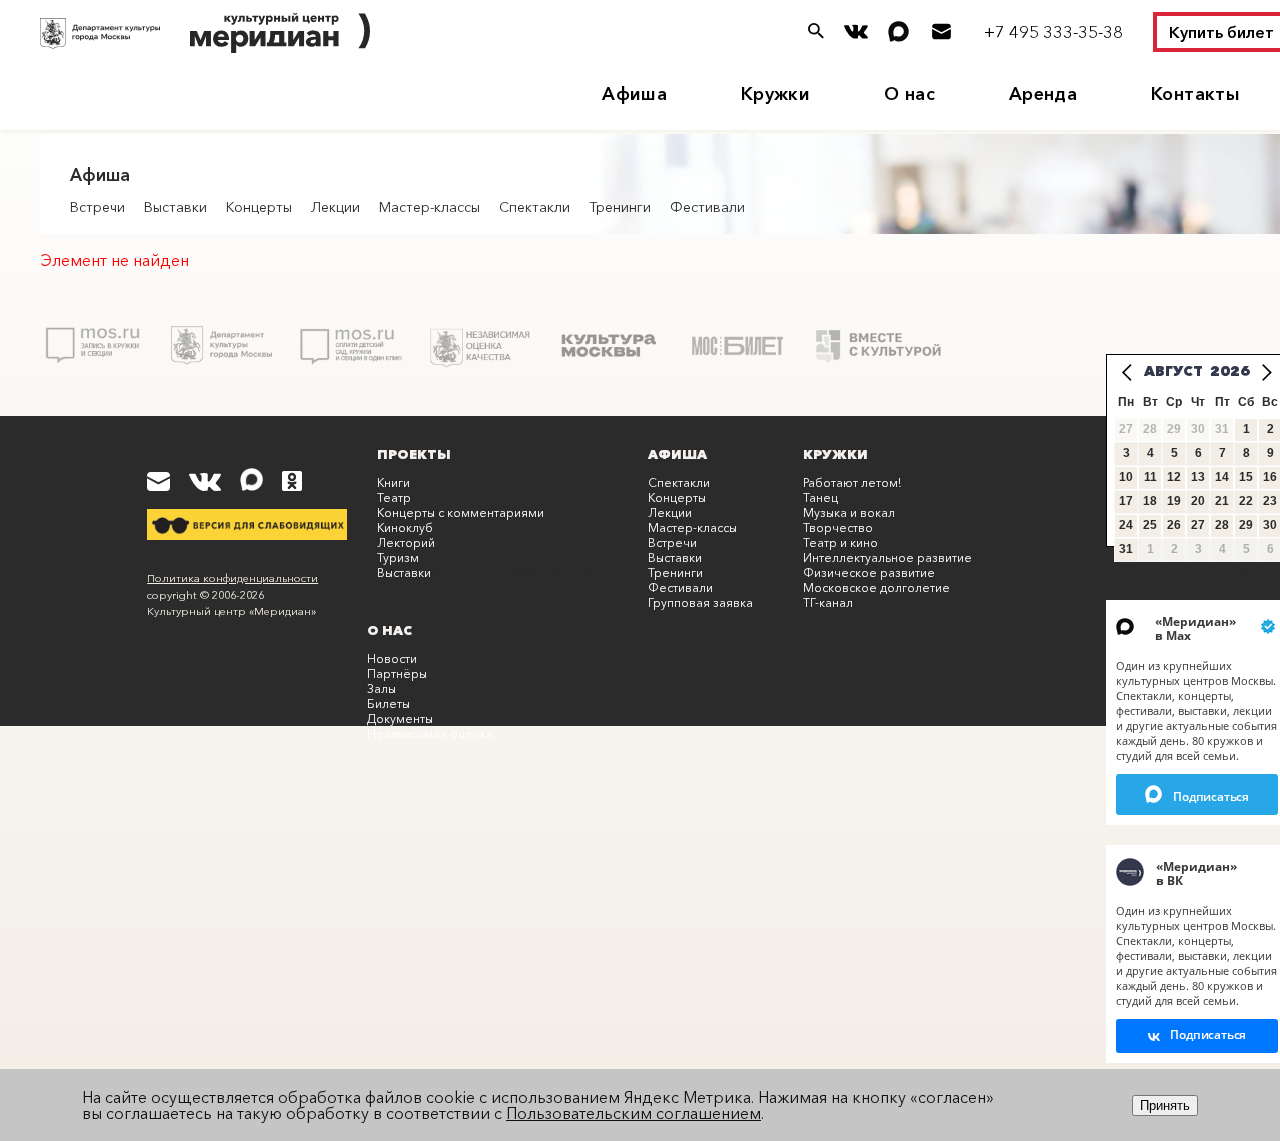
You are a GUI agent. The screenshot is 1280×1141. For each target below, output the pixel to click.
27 (1198, 525)
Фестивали (707, 207)
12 (1174, 477)
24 (1126, 525)
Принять (1165, 1105)
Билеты (388, 703)
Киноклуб (405, 527)
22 (1246, 501)
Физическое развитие (869, 572)
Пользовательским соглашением (633, 1113)
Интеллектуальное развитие (887, 557)
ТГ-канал (828, 602)
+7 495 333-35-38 (1053, 31)
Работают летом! (852, 482)
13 (1198, 477)
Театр (394, 497)
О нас (909, 94)
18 (1150, 501)
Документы (400, 718)
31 (1126, 549)
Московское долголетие (876, 587)
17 (1126, 501)
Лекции (335, 207)
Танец (820, 497)
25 (1150, 525)
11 (1150, 477)
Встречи (97, 207)
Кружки (775, 94)
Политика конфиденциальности (232, 578)
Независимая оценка (430, 733)
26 (1174, 525)
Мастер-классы (429, 207)
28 (1222, 525)
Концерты (259, 207)
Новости (392, 658)
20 (1198, 501)
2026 (1230, 371)
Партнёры (397, 673)
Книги (393, 482)
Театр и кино (840, 542)
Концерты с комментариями (460, 512)
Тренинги (620, 207)
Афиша (634, 94)
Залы (381, 688)
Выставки (175, 207)
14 (1222, 477)
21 (1222, 501)
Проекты (414, 454)
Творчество (838, 527)
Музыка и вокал (849, 512)
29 (1246, 525)
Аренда (1043, 94)
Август (1173, 371)
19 (1174, 501)
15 (1246, 477)
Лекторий (406, 542)
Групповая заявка (700, 602)
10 (1126, 477)
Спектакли (534, 207)
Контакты (1195, 94)
